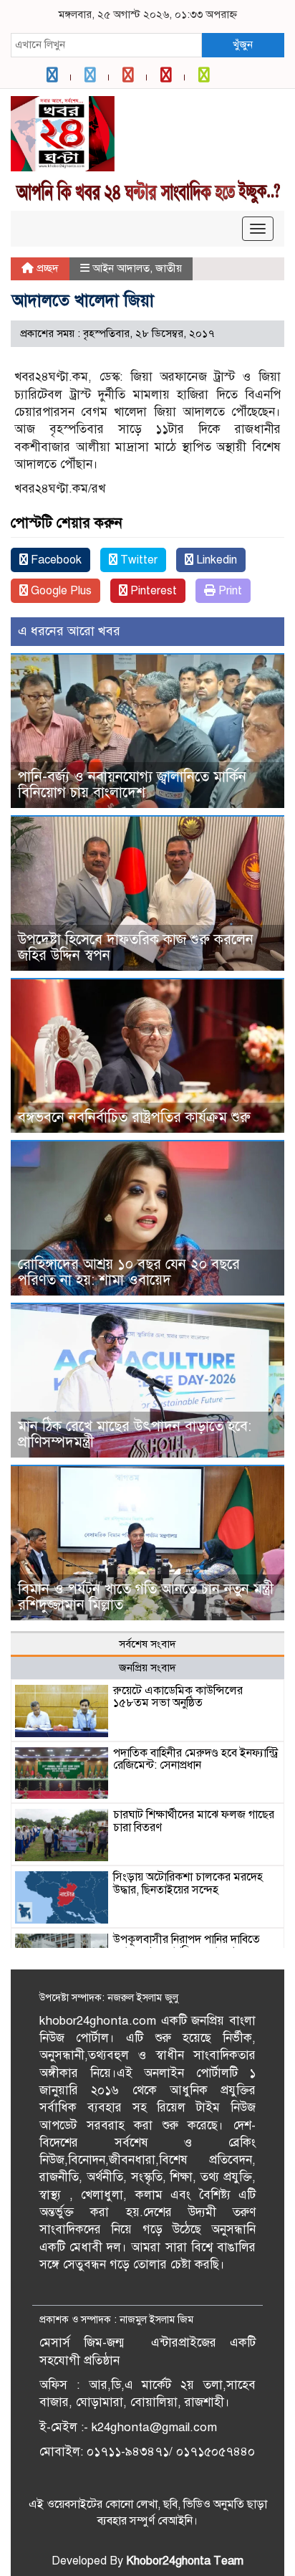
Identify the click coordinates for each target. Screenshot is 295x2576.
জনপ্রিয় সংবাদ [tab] (147, 1668)
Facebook (55, 560)
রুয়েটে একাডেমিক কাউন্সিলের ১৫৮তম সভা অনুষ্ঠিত (178, 1697)
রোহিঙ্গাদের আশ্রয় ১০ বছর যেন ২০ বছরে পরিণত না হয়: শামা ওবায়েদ (129, 1272)
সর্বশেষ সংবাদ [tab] (147, 1644)
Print (229, 591)
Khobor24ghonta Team (185, 2561)
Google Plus (60, 591)
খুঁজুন (243, 44)
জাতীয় (169, 268)
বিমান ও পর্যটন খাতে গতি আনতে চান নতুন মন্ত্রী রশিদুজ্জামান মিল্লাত (146, 1597)
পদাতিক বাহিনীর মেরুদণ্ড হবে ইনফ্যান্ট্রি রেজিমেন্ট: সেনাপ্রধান (195, 1759)
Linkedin (215, 560)
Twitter (137, 560)
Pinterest (152, 591)
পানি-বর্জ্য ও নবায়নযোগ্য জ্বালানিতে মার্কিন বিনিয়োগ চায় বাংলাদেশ (132, 785)
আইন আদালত (121, 268)
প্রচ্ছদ (46, 268)
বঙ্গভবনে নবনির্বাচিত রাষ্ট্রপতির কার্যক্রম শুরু (134, 1117)
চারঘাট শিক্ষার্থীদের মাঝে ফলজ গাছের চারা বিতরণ (194, 1821)
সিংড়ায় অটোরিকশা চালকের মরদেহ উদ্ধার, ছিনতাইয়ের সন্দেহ (188, 1883)
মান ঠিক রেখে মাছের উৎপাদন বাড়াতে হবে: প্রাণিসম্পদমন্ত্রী (135, 1434)
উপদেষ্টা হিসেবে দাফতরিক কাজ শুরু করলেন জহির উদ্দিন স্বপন (136, 947)
